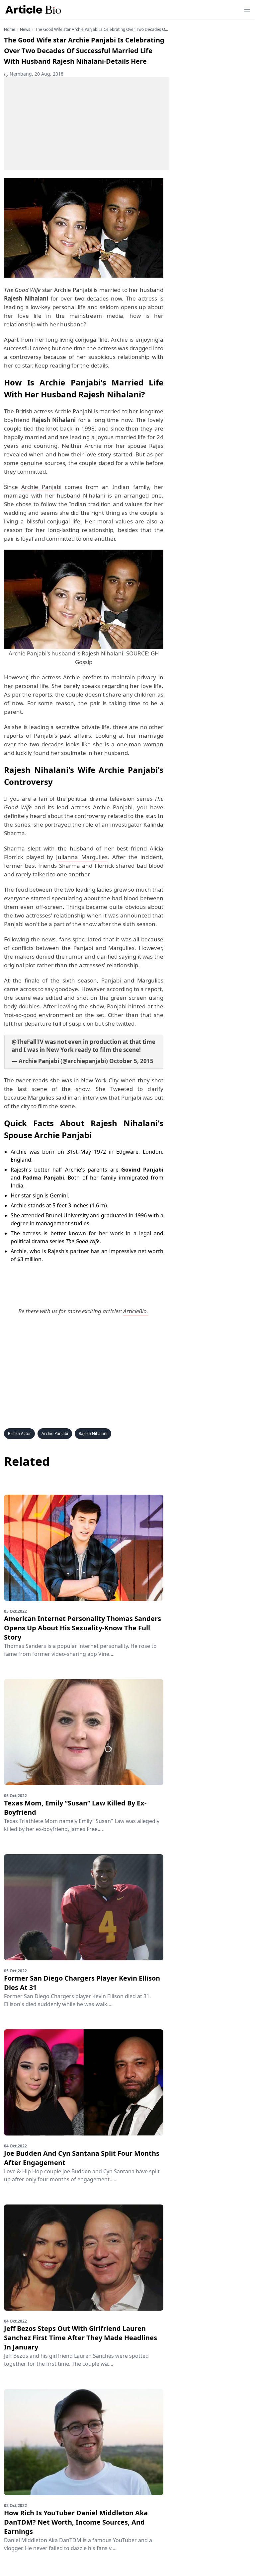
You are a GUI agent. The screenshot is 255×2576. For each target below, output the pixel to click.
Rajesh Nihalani (93, 1433)
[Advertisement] (86, 124)
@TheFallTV (28, 1042)
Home (10, 30)
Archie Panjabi (41, 487)
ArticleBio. (136, 1311)
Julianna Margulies (82, 857)
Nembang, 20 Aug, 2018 (34, 74)
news (25, 30)
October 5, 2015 (131, 1061)
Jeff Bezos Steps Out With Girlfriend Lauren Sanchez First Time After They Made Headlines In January (81, 2338)
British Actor (19, 1433)
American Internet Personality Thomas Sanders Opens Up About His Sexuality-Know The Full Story (83, 1628)
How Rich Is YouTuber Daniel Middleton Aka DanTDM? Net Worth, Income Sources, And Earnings (76, 2522)
